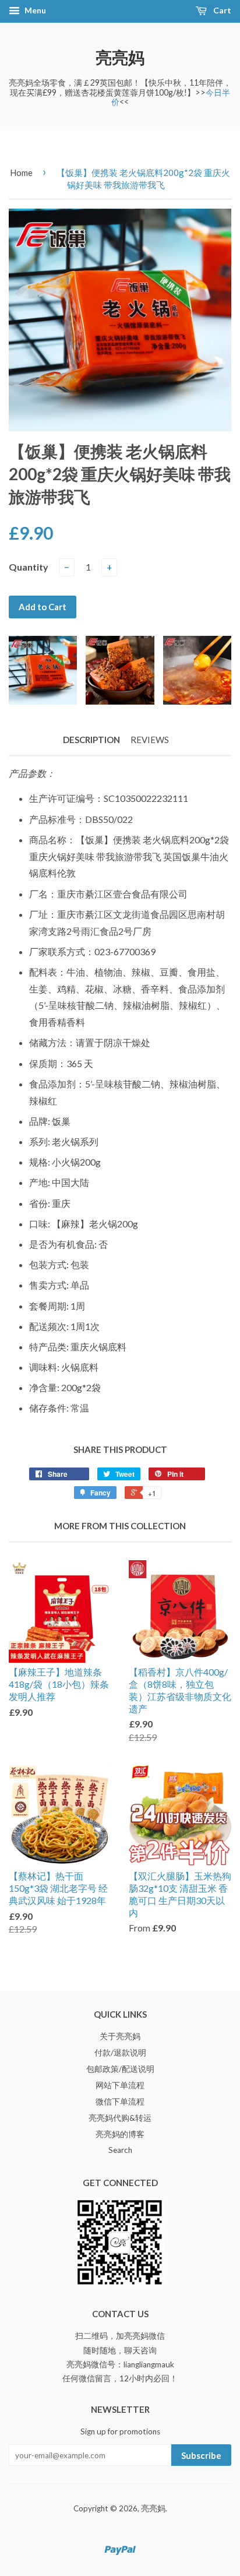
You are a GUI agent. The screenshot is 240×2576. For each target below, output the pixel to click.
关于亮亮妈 (120, 2036)
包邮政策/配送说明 (120, 2069)
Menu (34, 10)
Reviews (150, 740)
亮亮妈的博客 (120, 2134)
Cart (221, 10)
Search (120, 2150)
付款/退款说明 (120, 2053)
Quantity (29, 567)
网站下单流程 (120, 2085)
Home (21, 173)
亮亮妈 (120, 57)
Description (91, 740)
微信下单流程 (120, 2102)
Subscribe (201, 2455)
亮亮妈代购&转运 (120, 2118)
